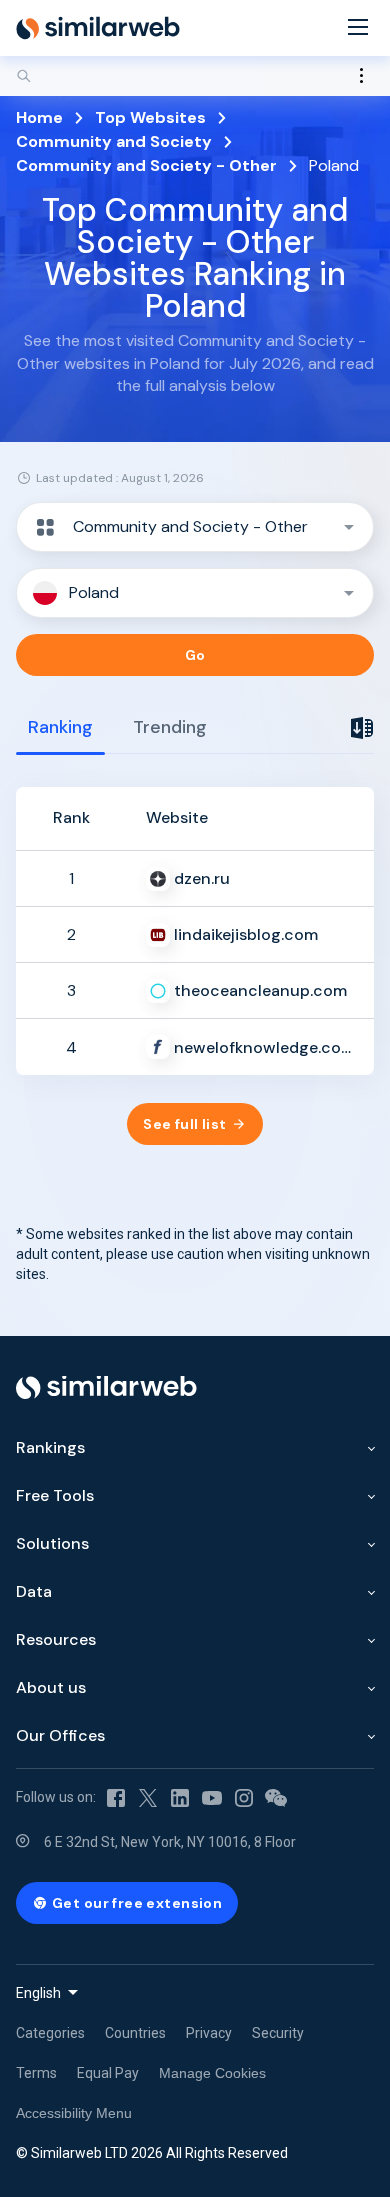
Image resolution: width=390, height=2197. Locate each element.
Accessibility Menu (74, 2113)
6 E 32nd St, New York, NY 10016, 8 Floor (170, 1842)
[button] (195, 527)
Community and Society (114, 141)
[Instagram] (244, 1798)
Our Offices (60, 1735)
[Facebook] (116, 1798)
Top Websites (150, 117)
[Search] (195, 76)
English (38, 1993)
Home (39, 117)
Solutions (52, 1543)
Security (278, 2033)
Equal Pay (108, 2073)
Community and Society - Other (146, 165)
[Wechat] (276, 1798)
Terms (36, 2073)
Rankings (50, 1447)
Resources (56, 1639)
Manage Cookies (212, 2073)
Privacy (209, 2033)
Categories (50, 2033)
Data (34, 1591)
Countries (135, 2033)
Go (195, 655)
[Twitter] (148, 1798)
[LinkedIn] (180, 1798)
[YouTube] (212, 1798)
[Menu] (358, 28)
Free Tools (55, 1495)
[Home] (98, 28)
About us (51, 1687)
